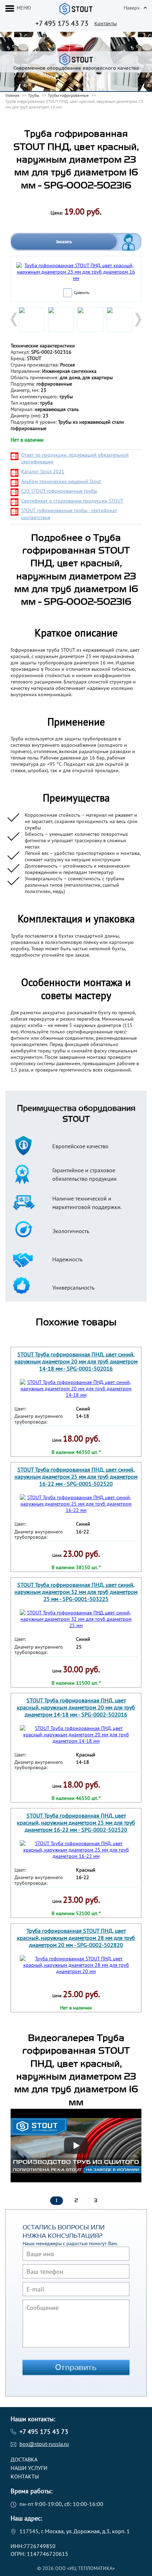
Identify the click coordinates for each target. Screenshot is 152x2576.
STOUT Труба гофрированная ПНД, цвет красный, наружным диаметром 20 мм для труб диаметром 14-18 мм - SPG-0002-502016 (76, 1707)
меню (24, 8)
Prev (14, 319)
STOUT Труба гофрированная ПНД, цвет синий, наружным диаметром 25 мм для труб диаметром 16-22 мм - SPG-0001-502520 (76, 1477)
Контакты (106, 24)
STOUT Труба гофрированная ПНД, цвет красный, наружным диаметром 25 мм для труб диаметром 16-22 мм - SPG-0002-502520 (76, 1823)
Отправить (76, 2367)
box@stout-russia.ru (44, 2444)
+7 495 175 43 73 (62, 23)
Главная (12, 95)
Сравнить (81, 293)
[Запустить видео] (76, 2146)
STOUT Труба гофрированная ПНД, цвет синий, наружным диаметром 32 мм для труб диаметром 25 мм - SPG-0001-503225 (76, 1592)
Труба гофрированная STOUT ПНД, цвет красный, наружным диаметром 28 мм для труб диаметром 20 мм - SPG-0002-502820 (76, 1938)
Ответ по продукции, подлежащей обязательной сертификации (75, 458)
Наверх (132, 8)
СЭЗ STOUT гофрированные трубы (59, 491)
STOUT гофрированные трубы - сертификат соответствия (69, 514)
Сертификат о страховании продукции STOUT (72, 501)
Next (138, 319)
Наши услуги (29, 2468)
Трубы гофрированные (68, 95)
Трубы (34, 95)
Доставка (24, 2459)
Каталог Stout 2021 (43, 471)
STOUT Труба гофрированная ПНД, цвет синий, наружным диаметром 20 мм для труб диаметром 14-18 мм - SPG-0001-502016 (76, 1361)
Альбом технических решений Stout (61, 481)
